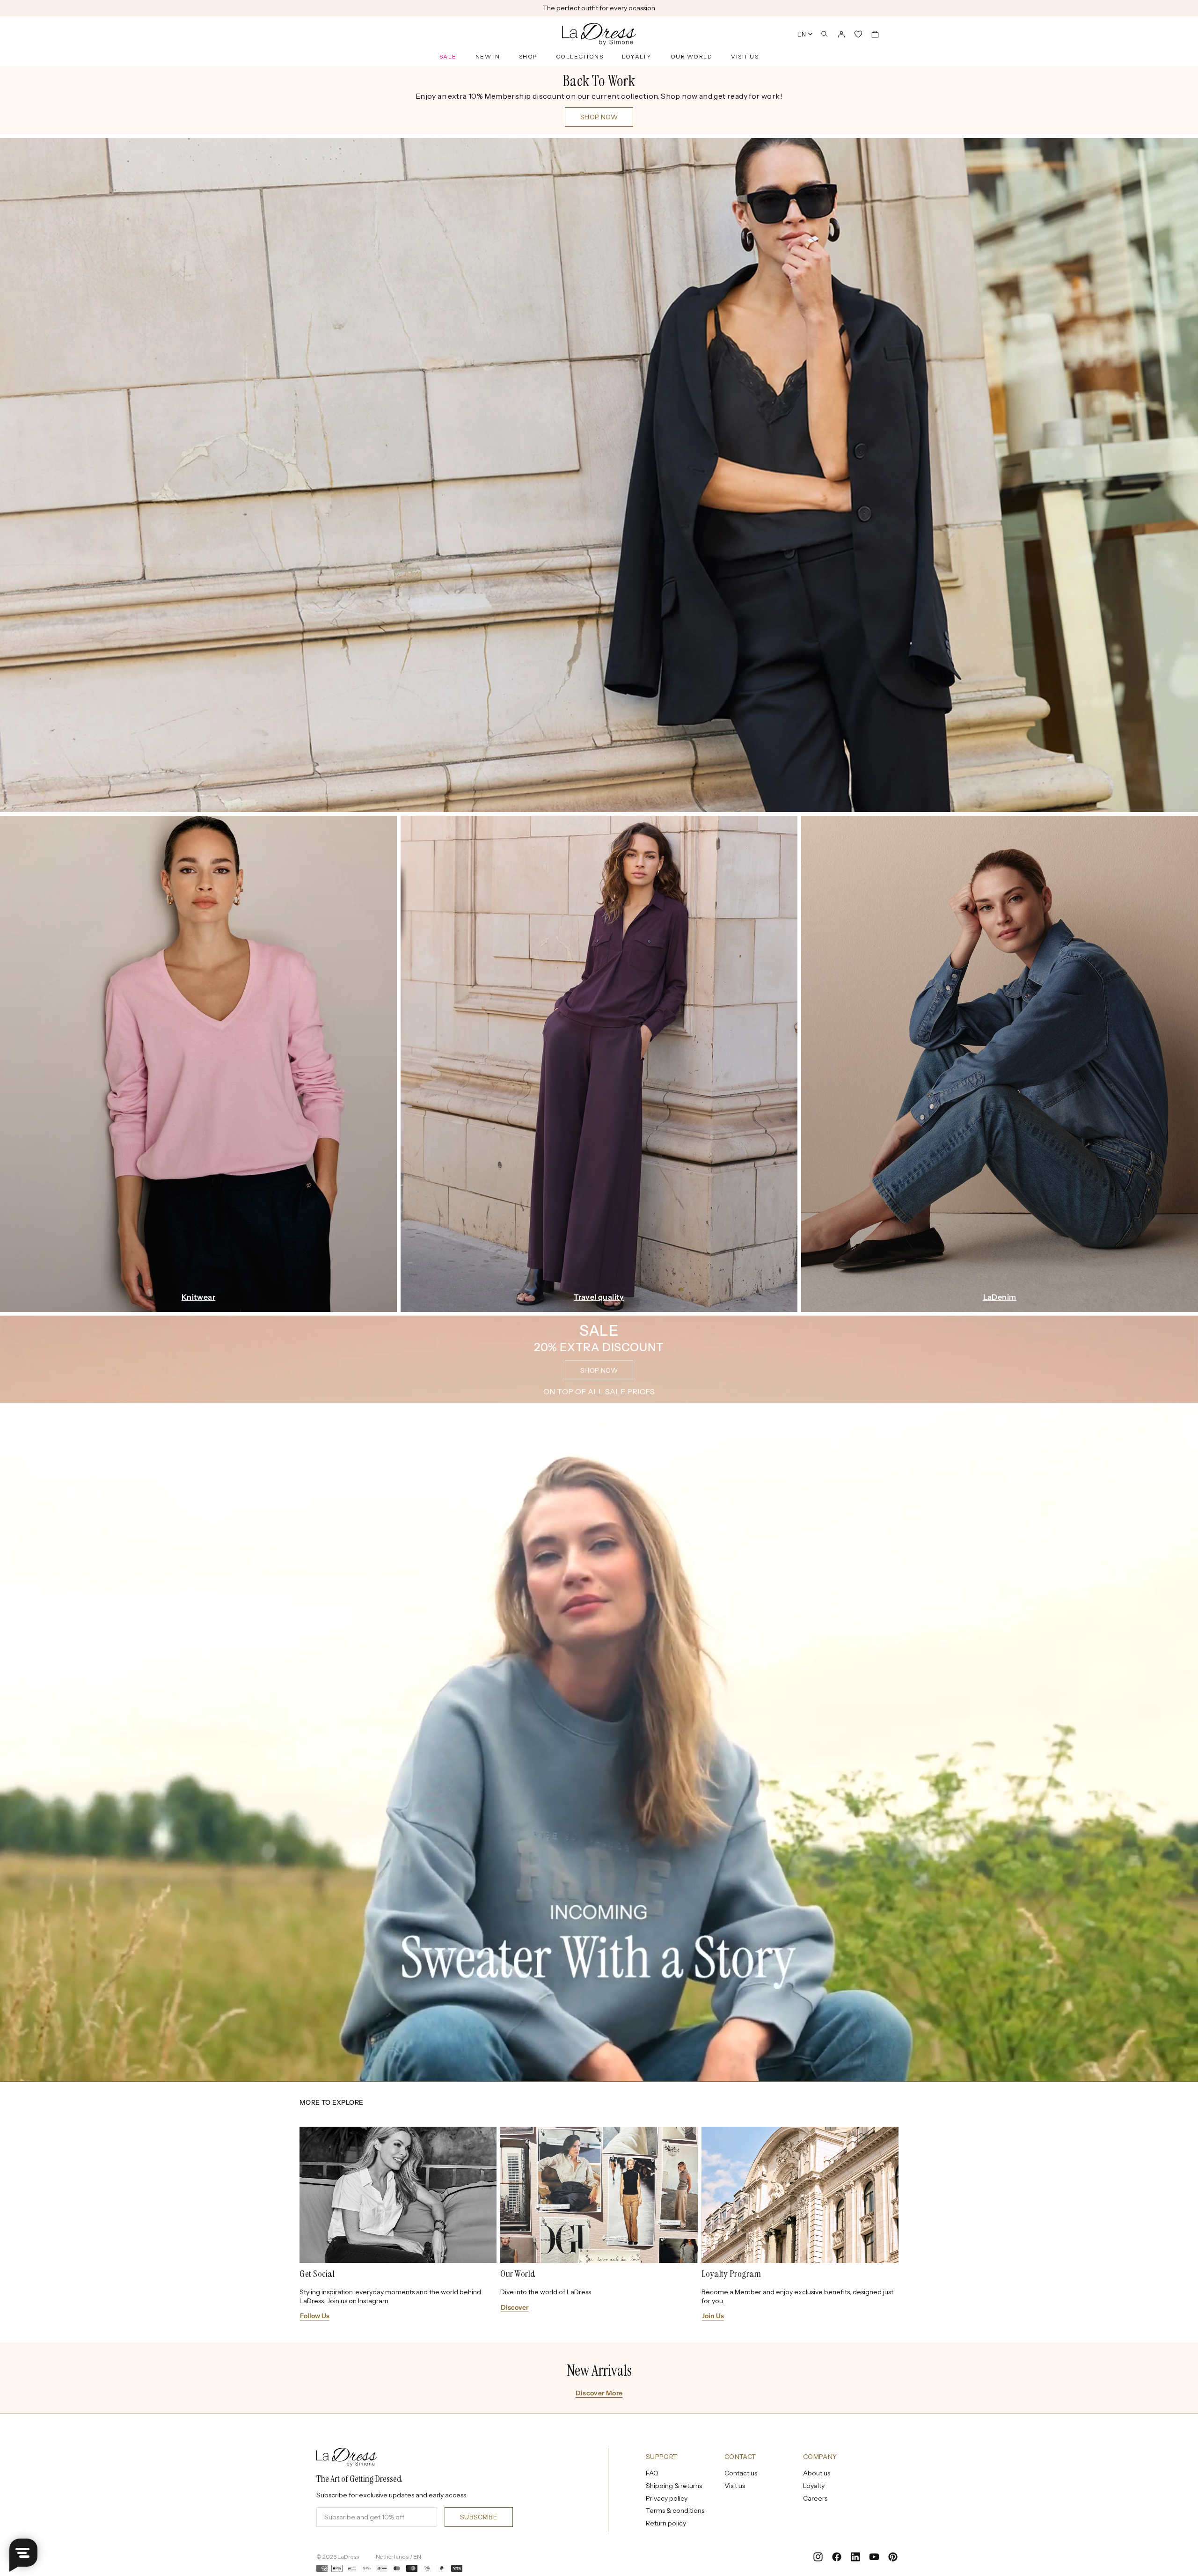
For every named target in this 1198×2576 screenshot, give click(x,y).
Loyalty (637, 56)
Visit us (745, 56)
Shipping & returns (674, 2486)
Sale (448, 56)
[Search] (825, 34)
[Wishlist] (858, 34)
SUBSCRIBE (479, 2517)
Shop (528, 56)
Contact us (741, 2473)
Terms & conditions (675, 2510)
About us (817, 2473)
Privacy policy (667, 2498)
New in (488, 56)
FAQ (652, 2473)
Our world (692, 56)
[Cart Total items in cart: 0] (875, 34)
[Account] (841, 34)
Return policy (666, 2523)
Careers (815, 2498)
